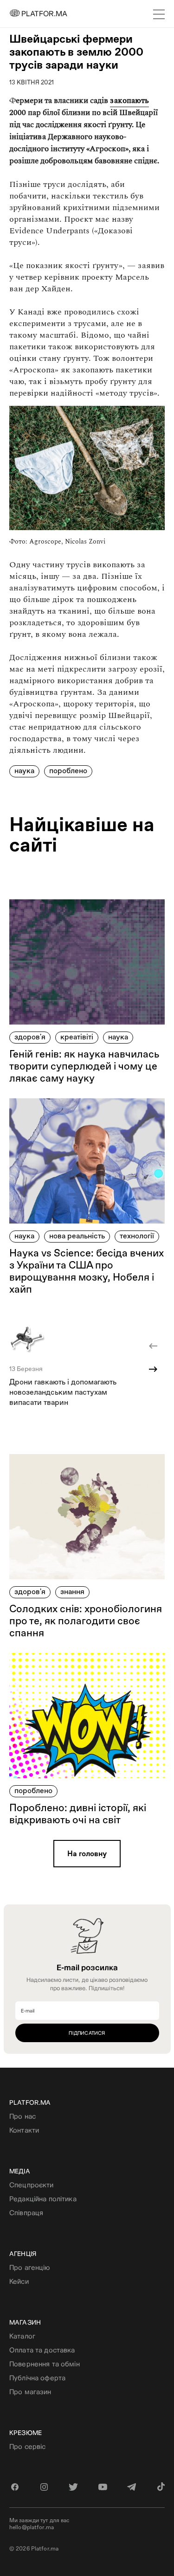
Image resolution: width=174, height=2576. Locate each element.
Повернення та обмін (45, 2364)
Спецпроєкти (32, 2185)
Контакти (24, 2130)
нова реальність (77, 1236)
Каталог (22, 2336)
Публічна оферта (37, 2378)
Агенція (23, 2254)
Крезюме (26, 2433)
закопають (129, 101)
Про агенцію (30, 2267)
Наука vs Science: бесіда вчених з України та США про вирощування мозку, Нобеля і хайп (87, 1271)
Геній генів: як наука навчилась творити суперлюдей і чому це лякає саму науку (84, 1066)
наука (24, 771)
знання (72, 1592)
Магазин (25, 2322)
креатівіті (77, 1037)
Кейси (19, 2281)
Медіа (20, 2171)
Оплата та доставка (42, 2350)
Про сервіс (27, 2446)
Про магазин (30, 2392)
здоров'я (30, 1037)
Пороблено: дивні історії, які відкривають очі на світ (78, 1814)
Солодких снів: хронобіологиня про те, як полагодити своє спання (86, 1621)
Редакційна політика (43, 2199)
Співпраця (26, 2213)
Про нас (23, 2116)
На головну (87, 1854)
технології (137, 1236)
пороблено (68, 771)
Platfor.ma (30, 2102)
